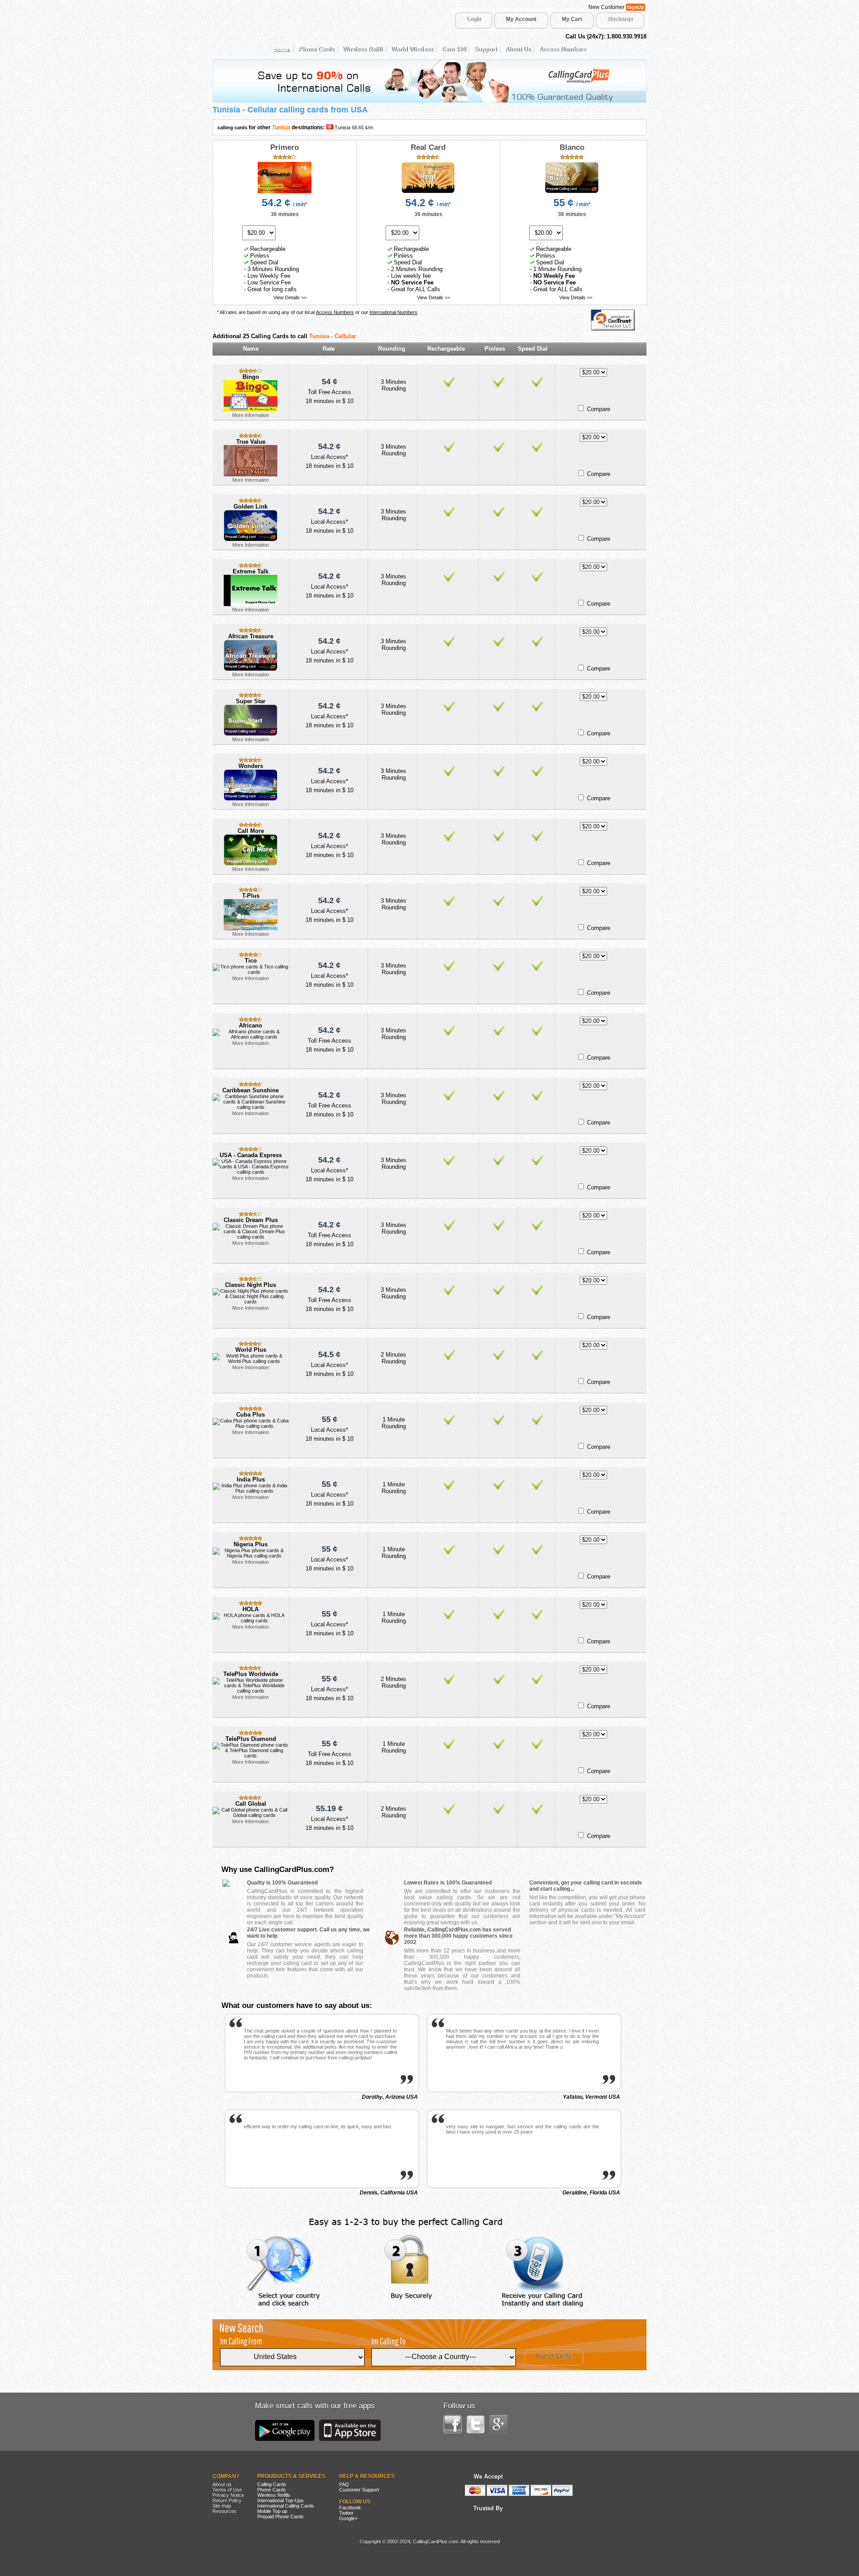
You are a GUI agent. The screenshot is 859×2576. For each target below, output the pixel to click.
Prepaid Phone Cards (281, 2517)
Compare (599, 409)
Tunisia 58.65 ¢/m (354, 127)
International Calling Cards (286, 2506)
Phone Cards (316, 49)
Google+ (348, 2518)
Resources (225, 2511)
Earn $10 (454, 49)
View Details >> (290, 297)
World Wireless (412, 49)
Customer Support (359, 2490)
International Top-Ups (281, 2500)
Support (485, 49)
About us (222, 2484)
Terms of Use (227, 2490)
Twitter (346, 2513)
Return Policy (227, 2500)
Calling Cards (272, 2484)
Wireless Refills (274, 2495)
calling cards (232, 127)
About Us (518, 49)
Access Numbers (562, 49)
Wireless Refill (363, 49)
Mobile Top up (272, 2511)
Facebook (350, 2508)
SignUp (636, 7)
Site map (222, 2506)
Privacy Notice (228, 2495)
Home (282, 49)
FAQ (344, 2484)
